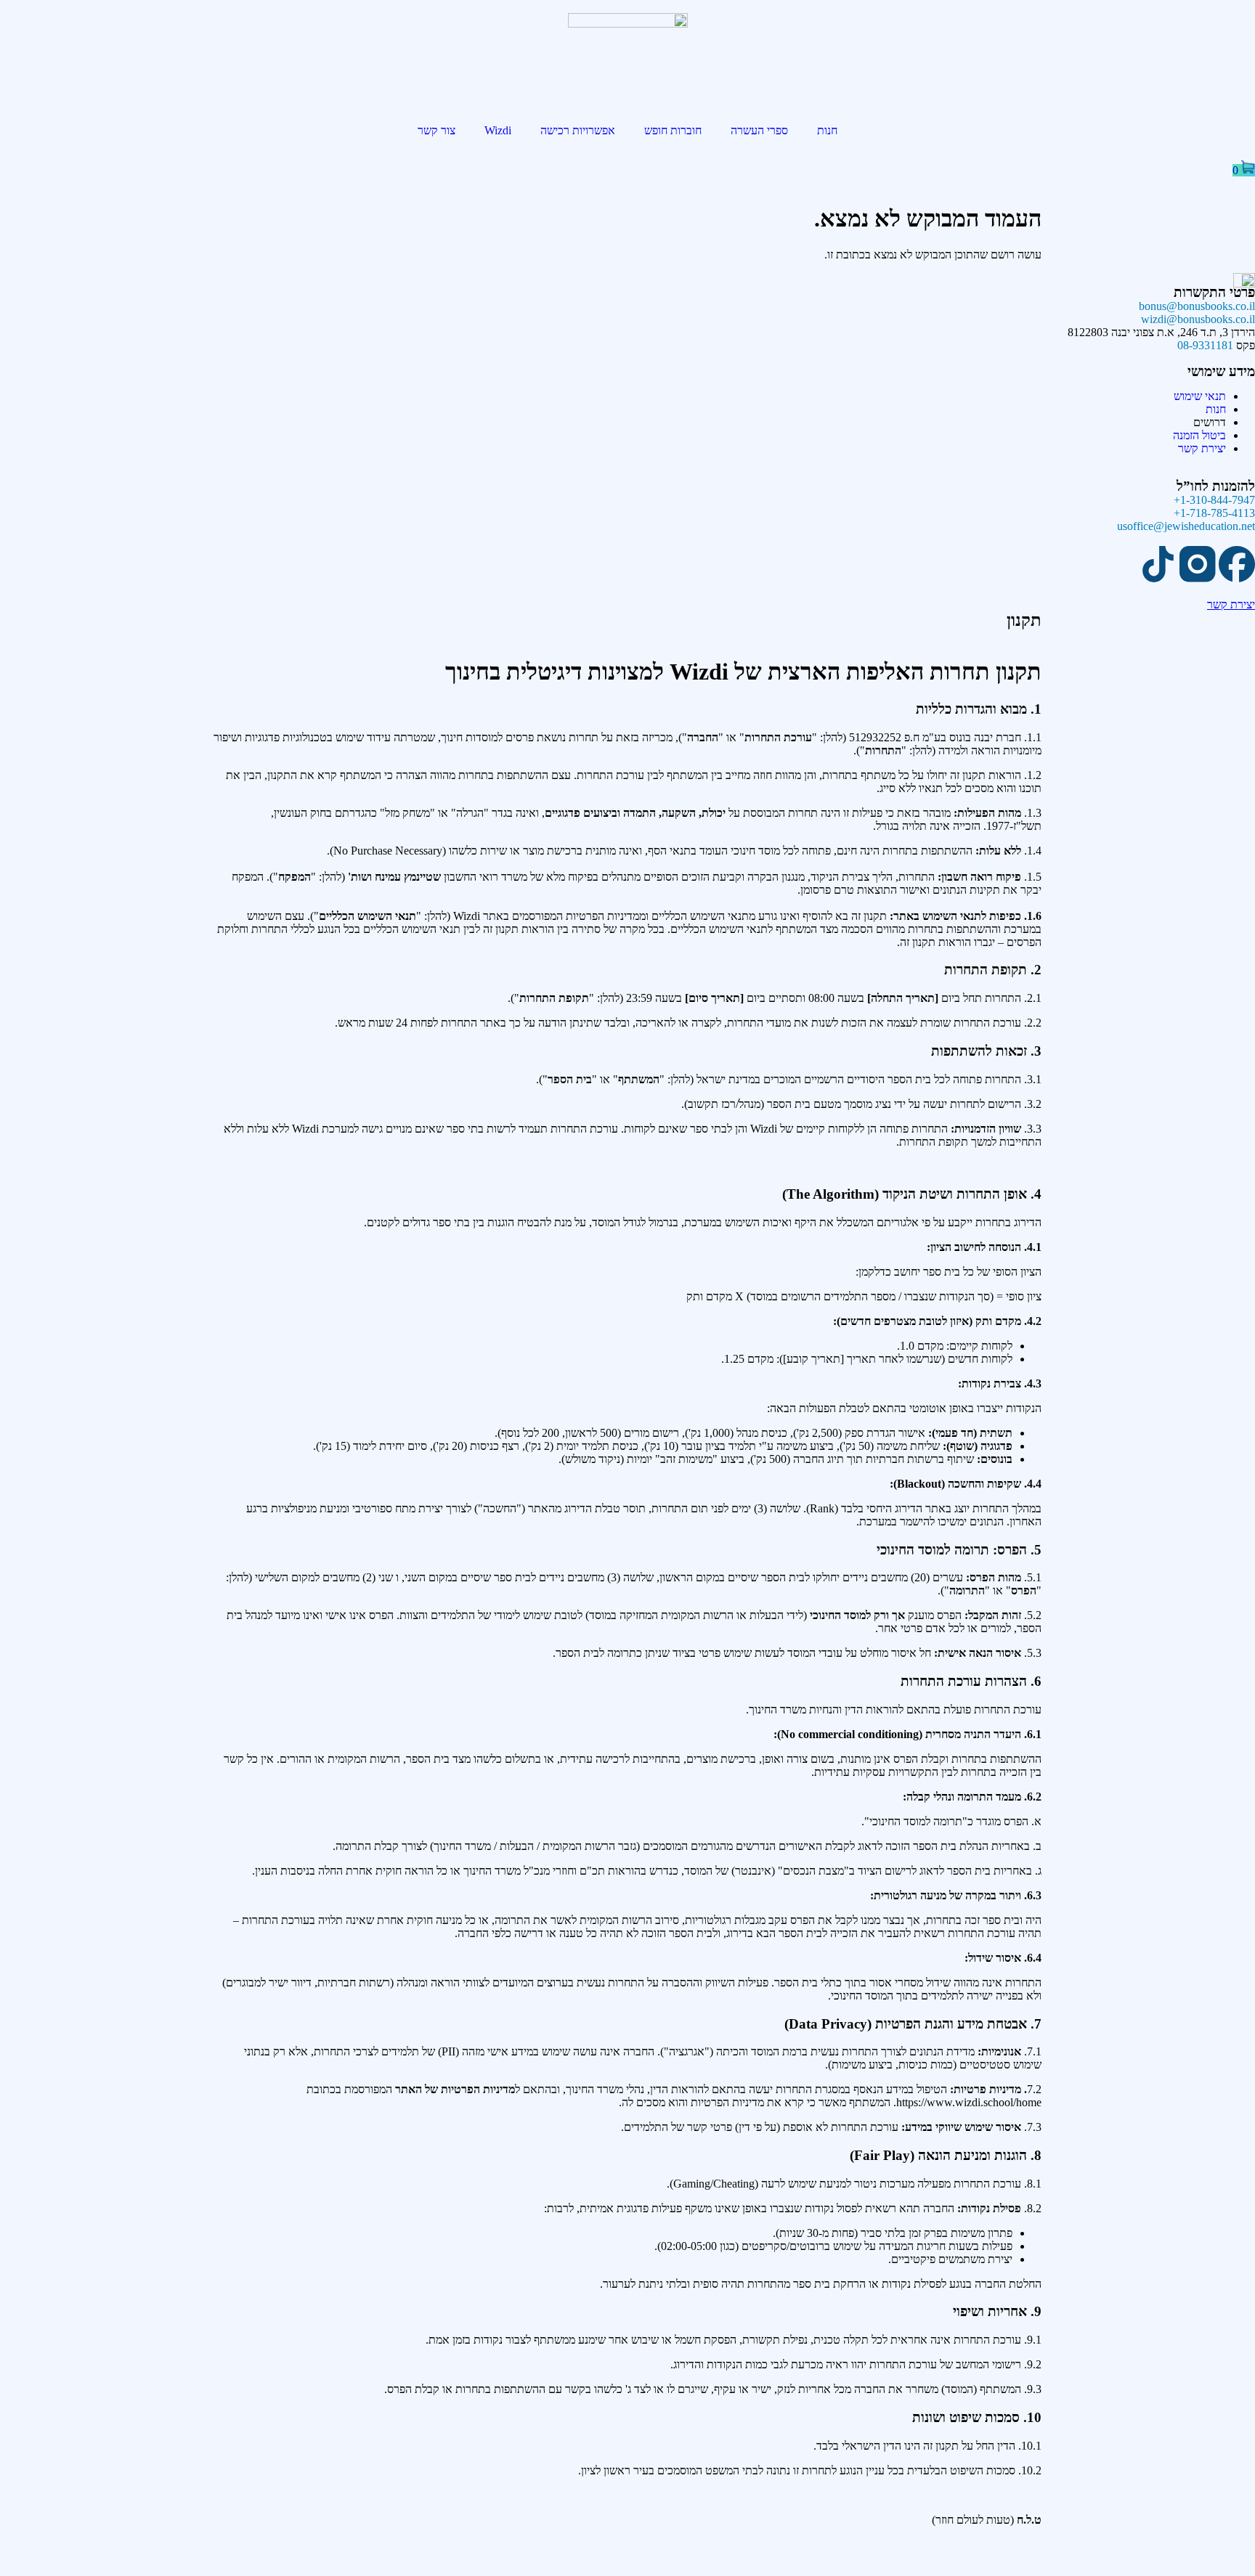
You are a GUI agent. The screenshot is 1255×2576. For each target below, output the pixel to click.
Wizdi (498, 130)
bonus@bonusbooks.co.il (1197, 306)
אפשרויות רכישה (578, 130)
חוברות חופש (673, 130)
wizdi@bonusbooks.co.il (1198, 319)
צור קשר (436, 130)
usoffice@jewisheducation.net (1186, 526)
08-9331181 (1205, 345)
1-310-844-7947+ (1214, 500)
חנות (827, 130)
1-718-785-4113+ (1214, 513)
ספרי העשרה (759, 130)
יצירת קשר (1231, 604)
